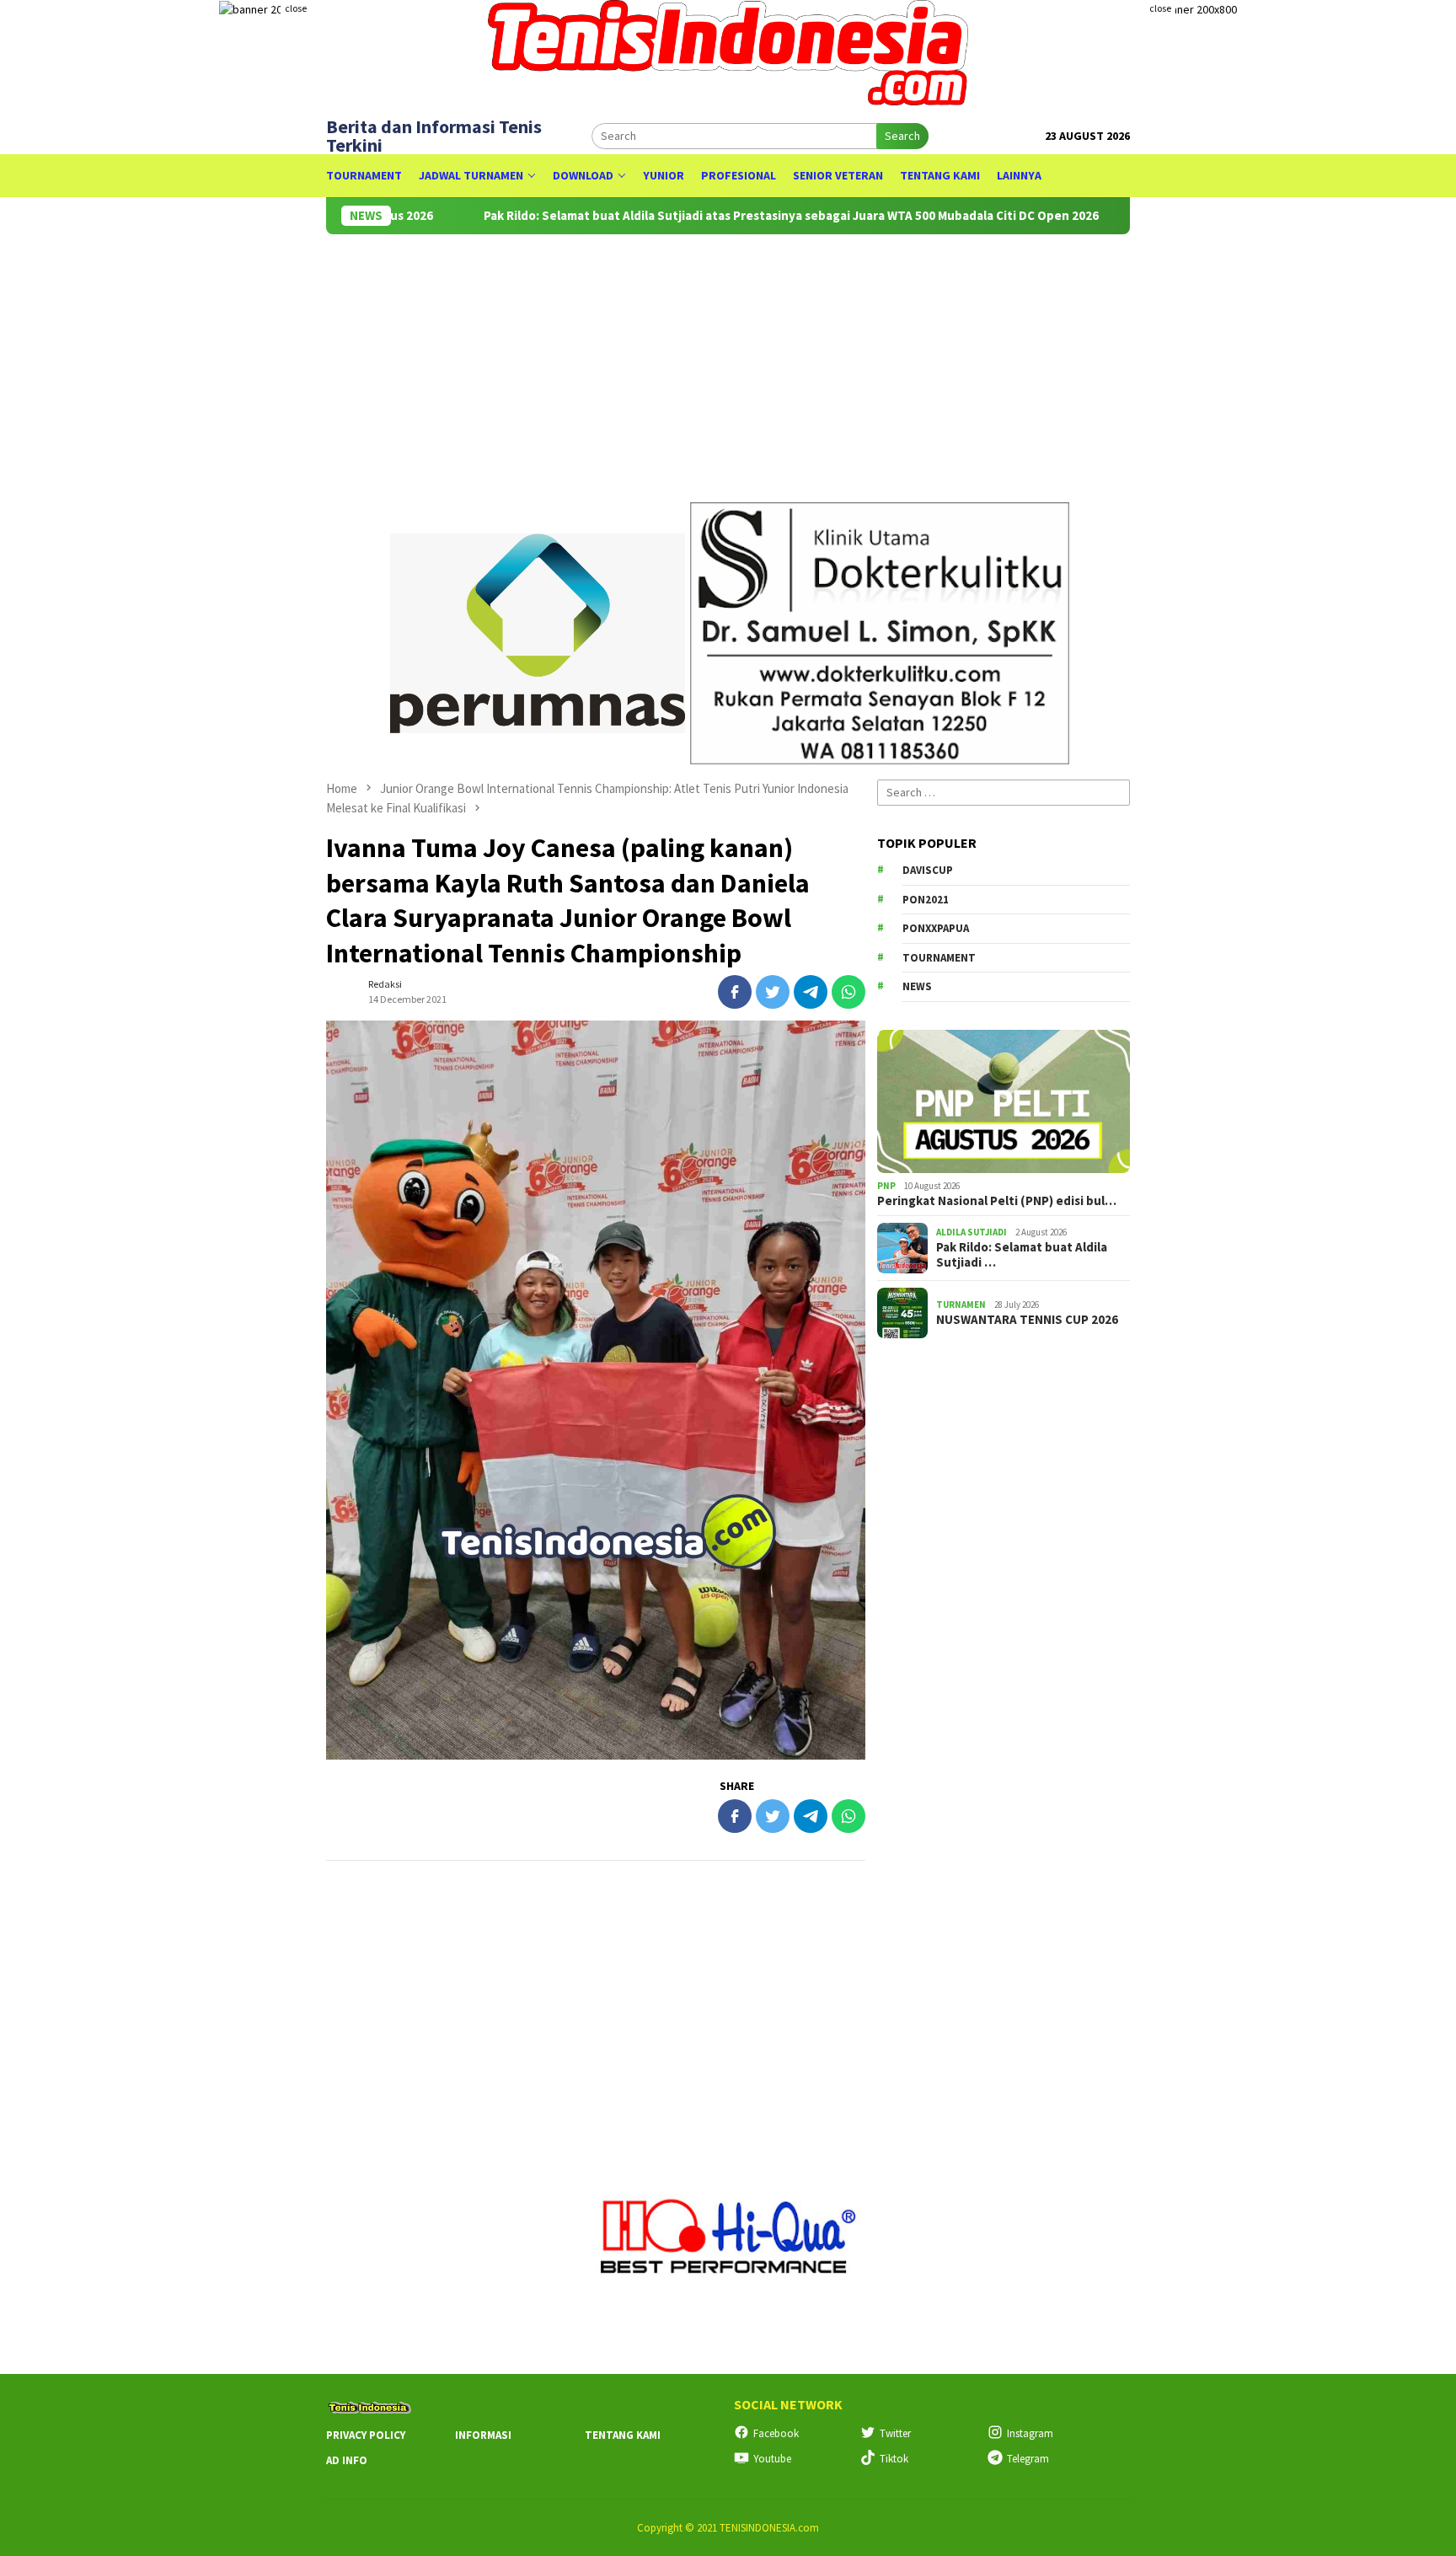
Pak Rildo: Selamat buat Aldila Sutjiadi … (1022, 1255)
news (917, 986)
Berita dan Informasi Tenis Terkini (434, 136)
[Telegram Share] (811, 992)
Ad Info (347, 2460)
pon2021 (926, 900)
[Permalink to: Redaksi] (343, 991)
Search (902, 136)
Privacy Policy (366, 2435)
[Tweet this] (773, 992)
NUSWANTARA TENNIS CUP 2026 (1027, 1320)
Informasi (483, 2435)
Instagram (1030, 2433)
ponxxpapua (936, 928)
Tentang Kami (623, 2435)
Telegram (1028, 2459)
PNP (886, 1186)
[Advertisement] (832, 361)
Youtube (772, 2459)
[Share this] (735, 992)
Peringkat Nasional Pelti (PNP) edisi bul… (997, 1201)
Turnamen (961, 1305)
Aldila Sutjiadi (972, 1232)
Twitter (895, 2433)
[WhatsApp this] (848, 992)
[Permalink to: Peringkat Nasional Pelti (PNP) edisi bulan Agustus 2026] (1004, 1101)
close (296, 8)
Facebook (776, 2433)
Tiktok (894, 2459)
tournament (939, 958)
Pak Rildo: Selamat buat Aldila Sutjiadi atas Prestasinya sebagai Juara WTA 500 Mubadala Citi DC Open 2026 (720, 216)
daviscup (928, 870)
